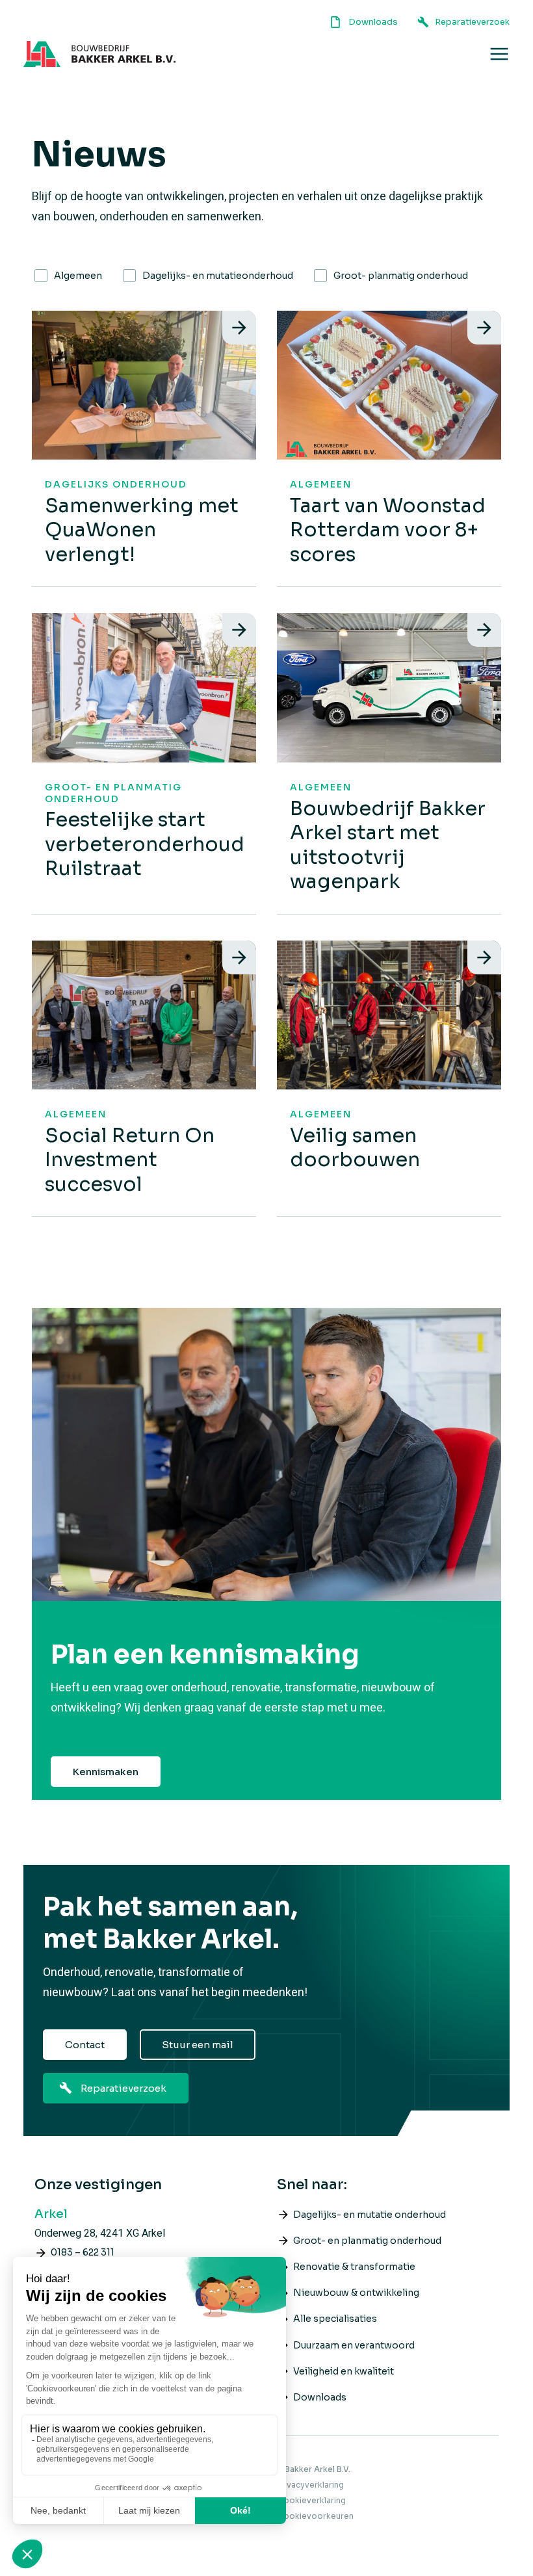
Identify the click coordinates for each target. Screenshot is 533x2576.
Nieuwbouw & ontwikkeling (356, 2293)
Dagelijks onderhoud (116, 484)
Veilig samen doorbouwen (355, 1148)
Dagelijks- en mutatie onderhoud (370, 2215)
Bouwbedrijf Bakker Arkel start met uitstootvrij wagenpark (388, 845)
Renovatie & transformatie (354, 2267)
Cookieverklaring (311, 2500)
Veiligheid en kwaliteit (344, 2371)
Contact (85, 2045)
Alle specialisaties (335, 2319)
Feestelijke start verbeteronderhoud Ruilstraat (145, 844)
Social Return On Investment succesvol (130, 1160)
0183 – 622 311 (83, 2252)
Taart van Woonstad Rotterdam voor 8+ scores (388, 530)
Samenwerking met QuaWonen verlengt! (142, 530)
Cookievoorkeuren (315, 2516)
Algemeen (78, 276)
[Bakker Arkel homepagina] (99, 54)
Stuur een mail (198, 2045)
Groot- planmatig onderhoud (401, 276)
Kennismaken (106, 1772)
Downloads (320, 2397)
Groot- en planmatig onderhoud (113, 793)
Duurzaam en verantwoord (354, 2345)
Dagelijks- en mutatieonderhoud (218, 276)
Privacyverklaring (310, 2485)
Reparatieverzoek (123, 2088)
